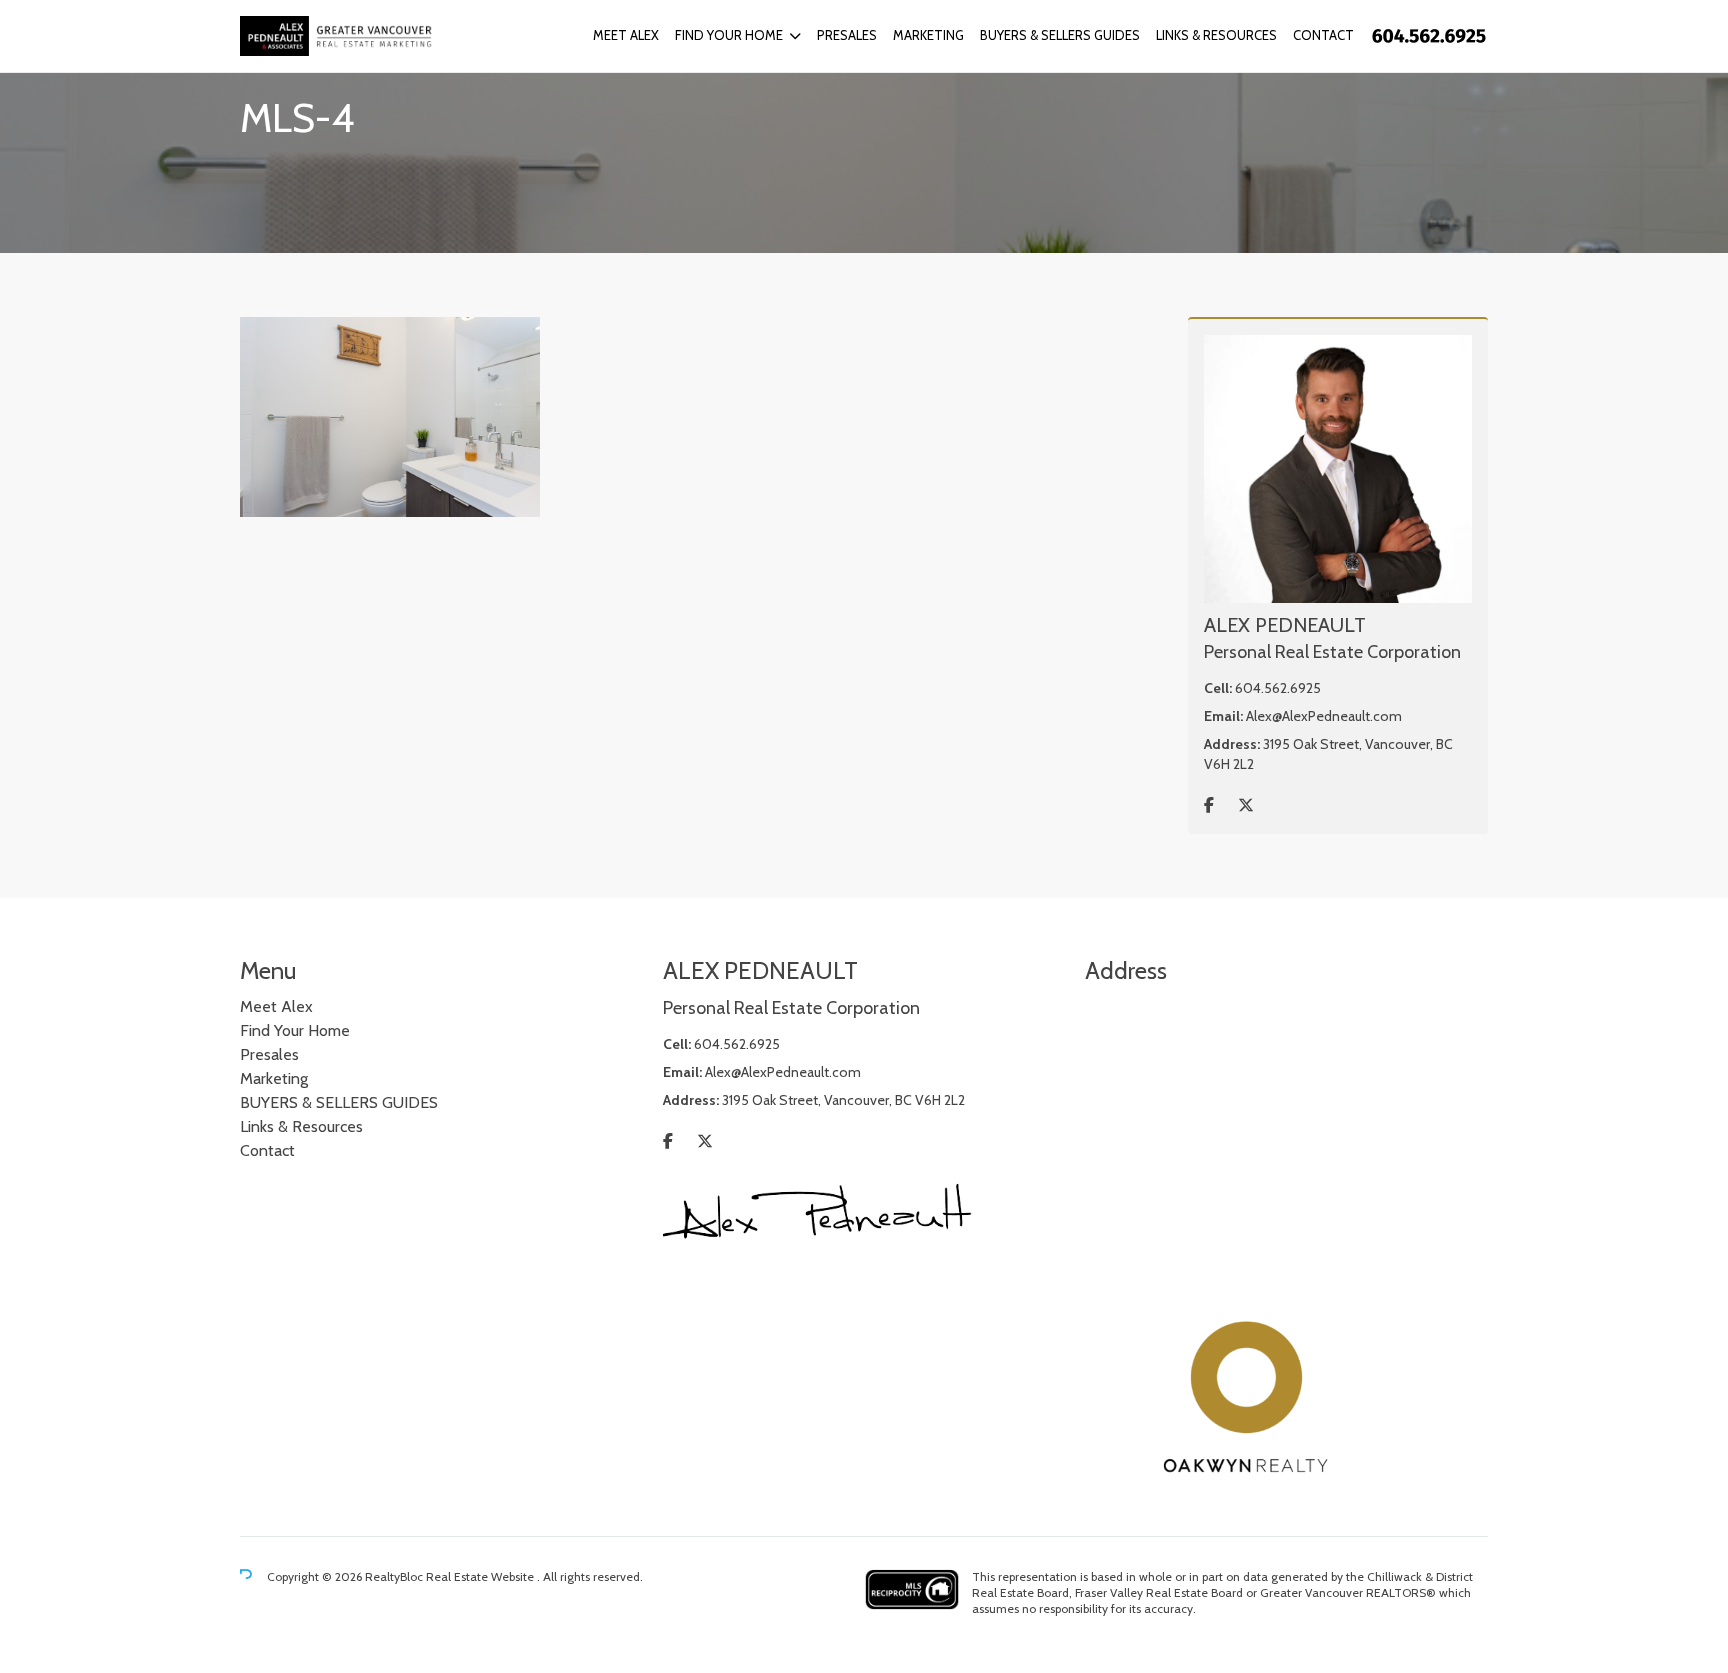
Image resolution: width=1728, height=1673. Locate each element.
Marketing (928, 35)
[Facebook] (1209, 805)
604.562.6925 (1278, 688)
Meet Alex (626, 35)
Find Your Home (729, 35)
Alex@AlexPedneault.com (1324, 716)
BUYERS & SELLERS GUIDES (1060, 35)
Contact (1323, 35)
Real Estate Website (481, 1576)
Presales (847, 35)
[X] (1246, 805)
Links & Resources (1216, 35)
